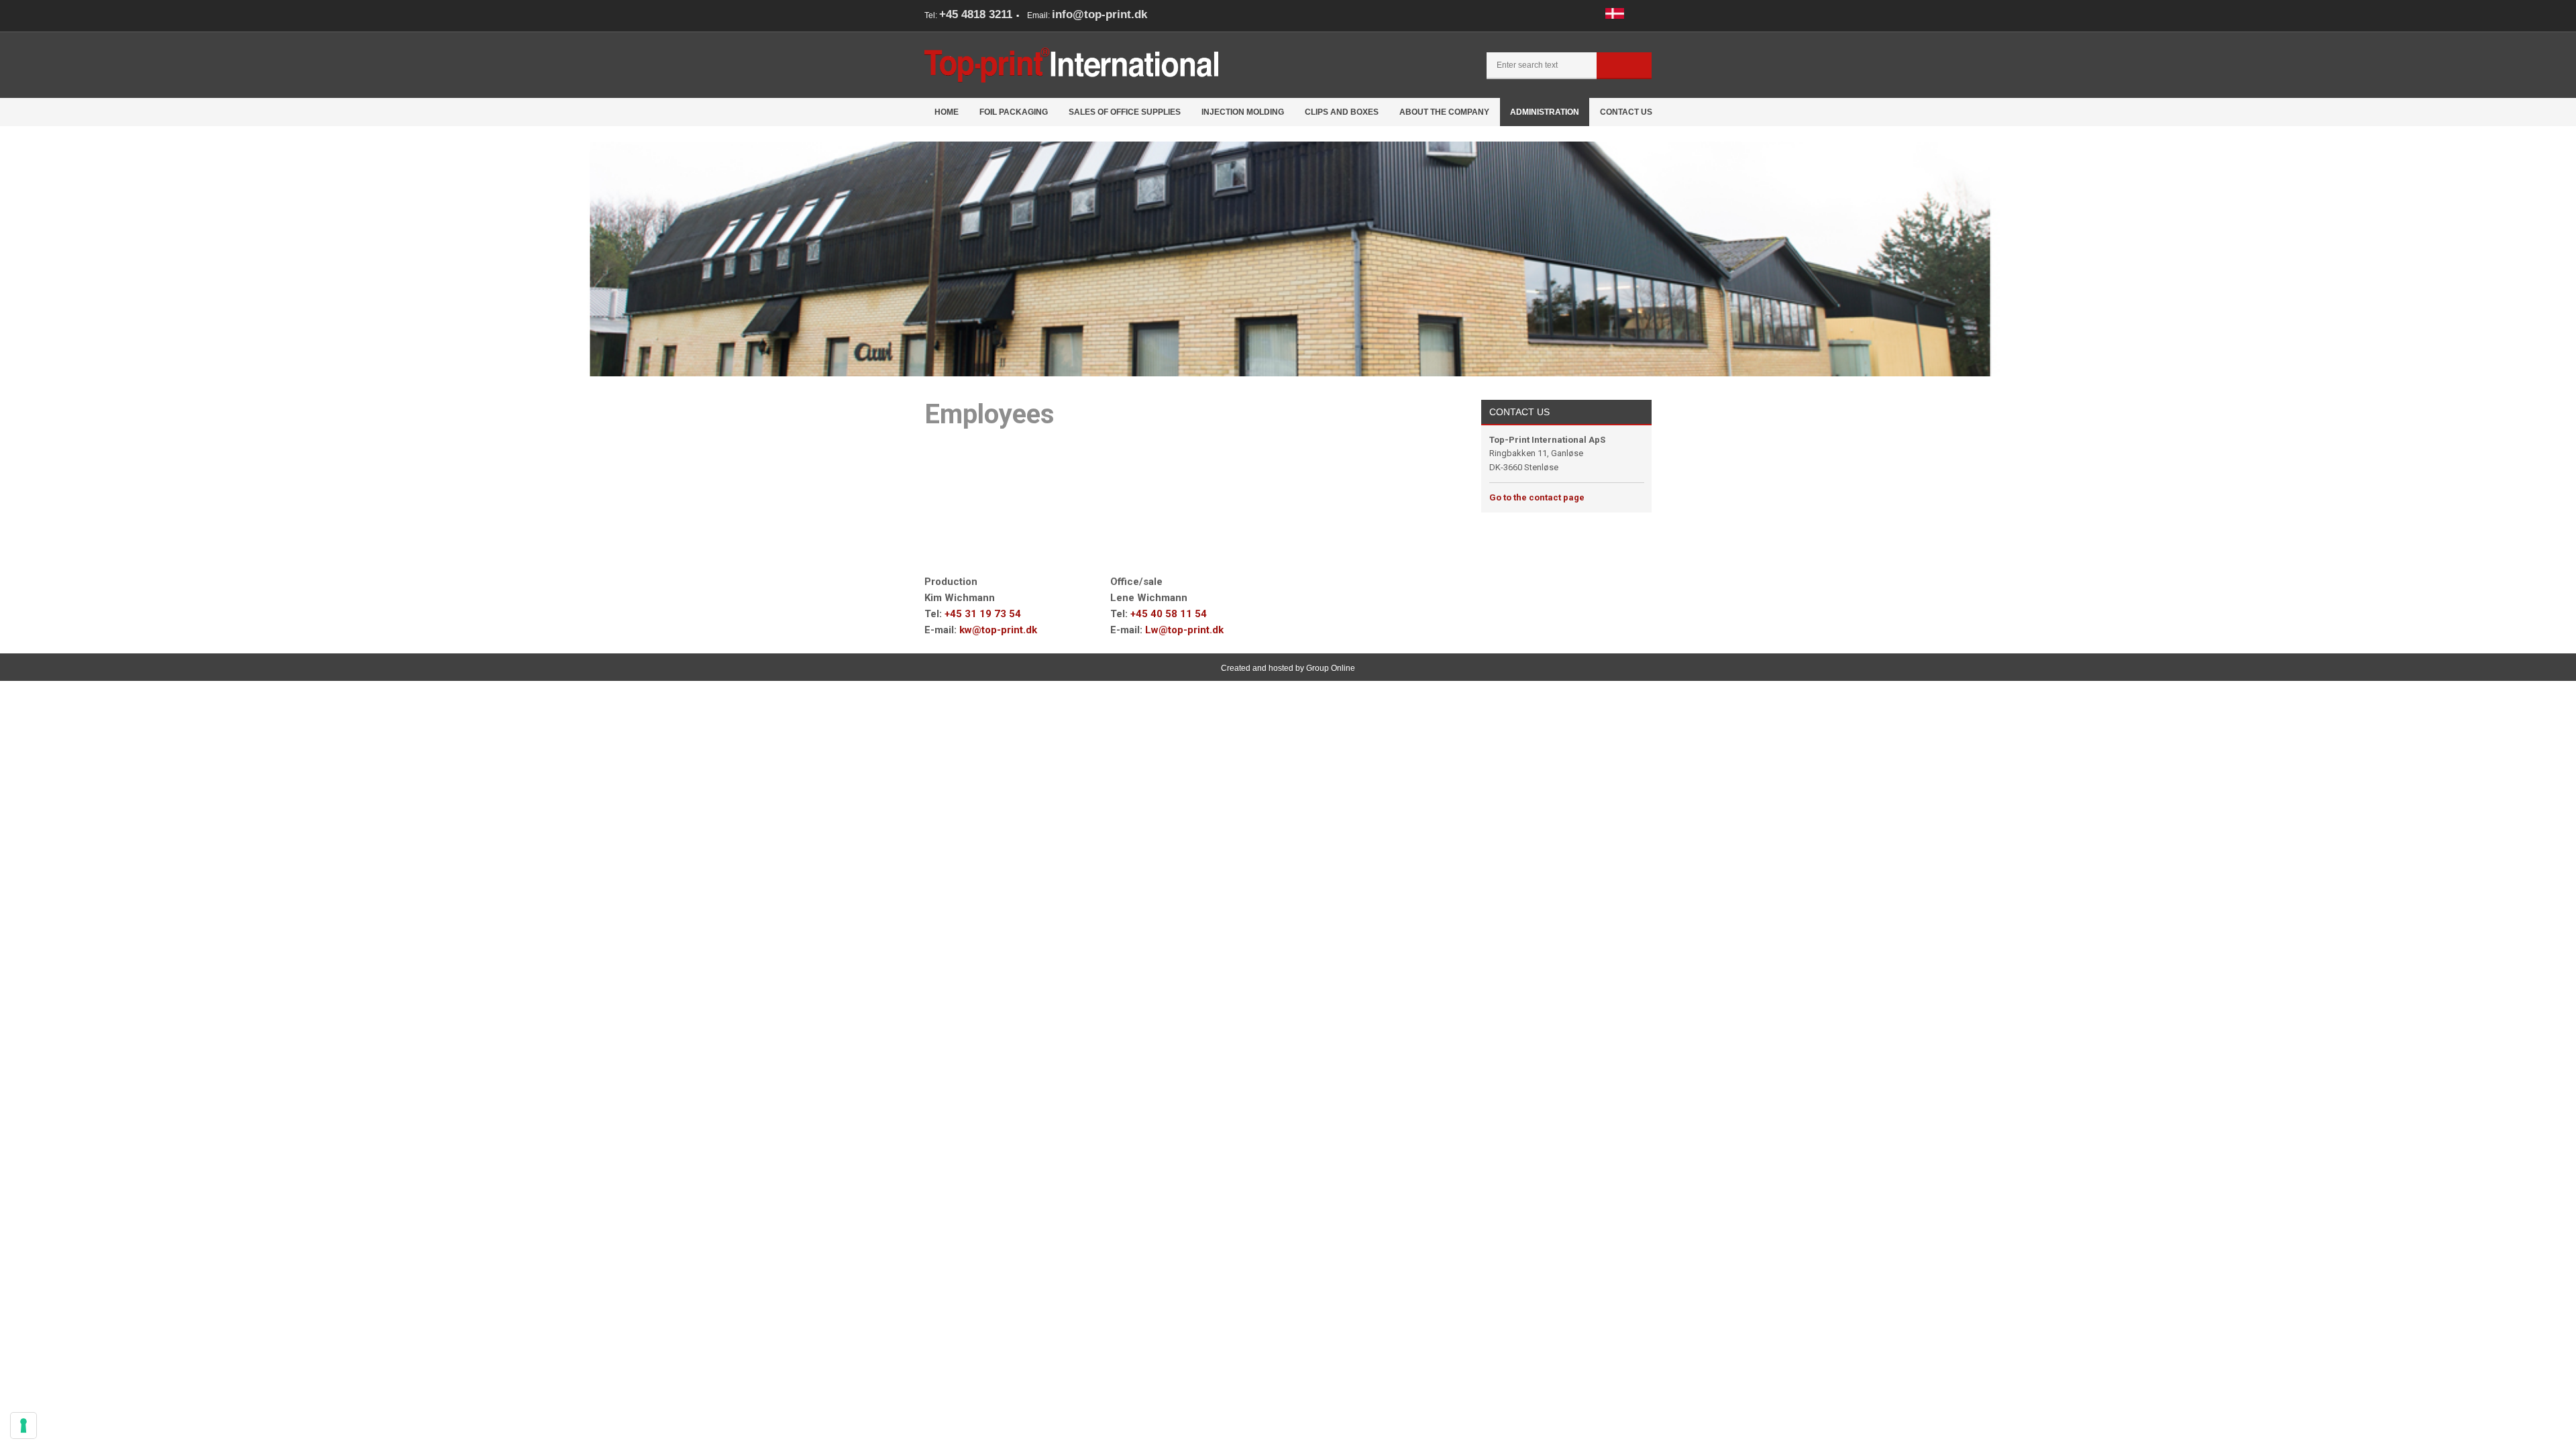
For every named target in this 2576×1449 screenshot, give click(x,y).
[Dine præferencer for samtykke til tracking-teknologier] (23, 1426)
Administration (1545, 112)
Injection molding (1243, 112)
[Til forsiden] (1071, 65)
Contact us (1626, 112)
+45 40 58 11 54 (1169, 614)
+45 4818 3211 (976, 14)
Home (947, 112)
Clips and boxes (1342, 112)
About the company (1444, 112)
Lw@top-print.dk (1184, 630)
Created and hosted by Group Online (1288, 668)
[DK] (1615, 13)
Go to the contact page (1537, 497)
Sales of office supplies (1125, 112)
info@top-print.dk (1099, 14)
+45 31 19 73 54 (983, 614)
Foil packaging (1014, 112)
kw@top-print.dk (998, 630)
